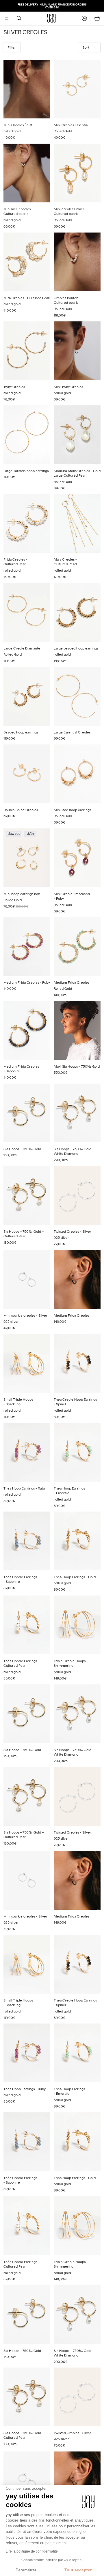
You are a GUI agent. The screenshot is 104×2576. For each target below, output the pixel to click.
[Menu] (7, 18)
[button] (89, 48)
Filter (12, 47)
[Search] (19, 18)
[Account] (84, 18)
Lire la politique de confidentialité (32, 2551)
